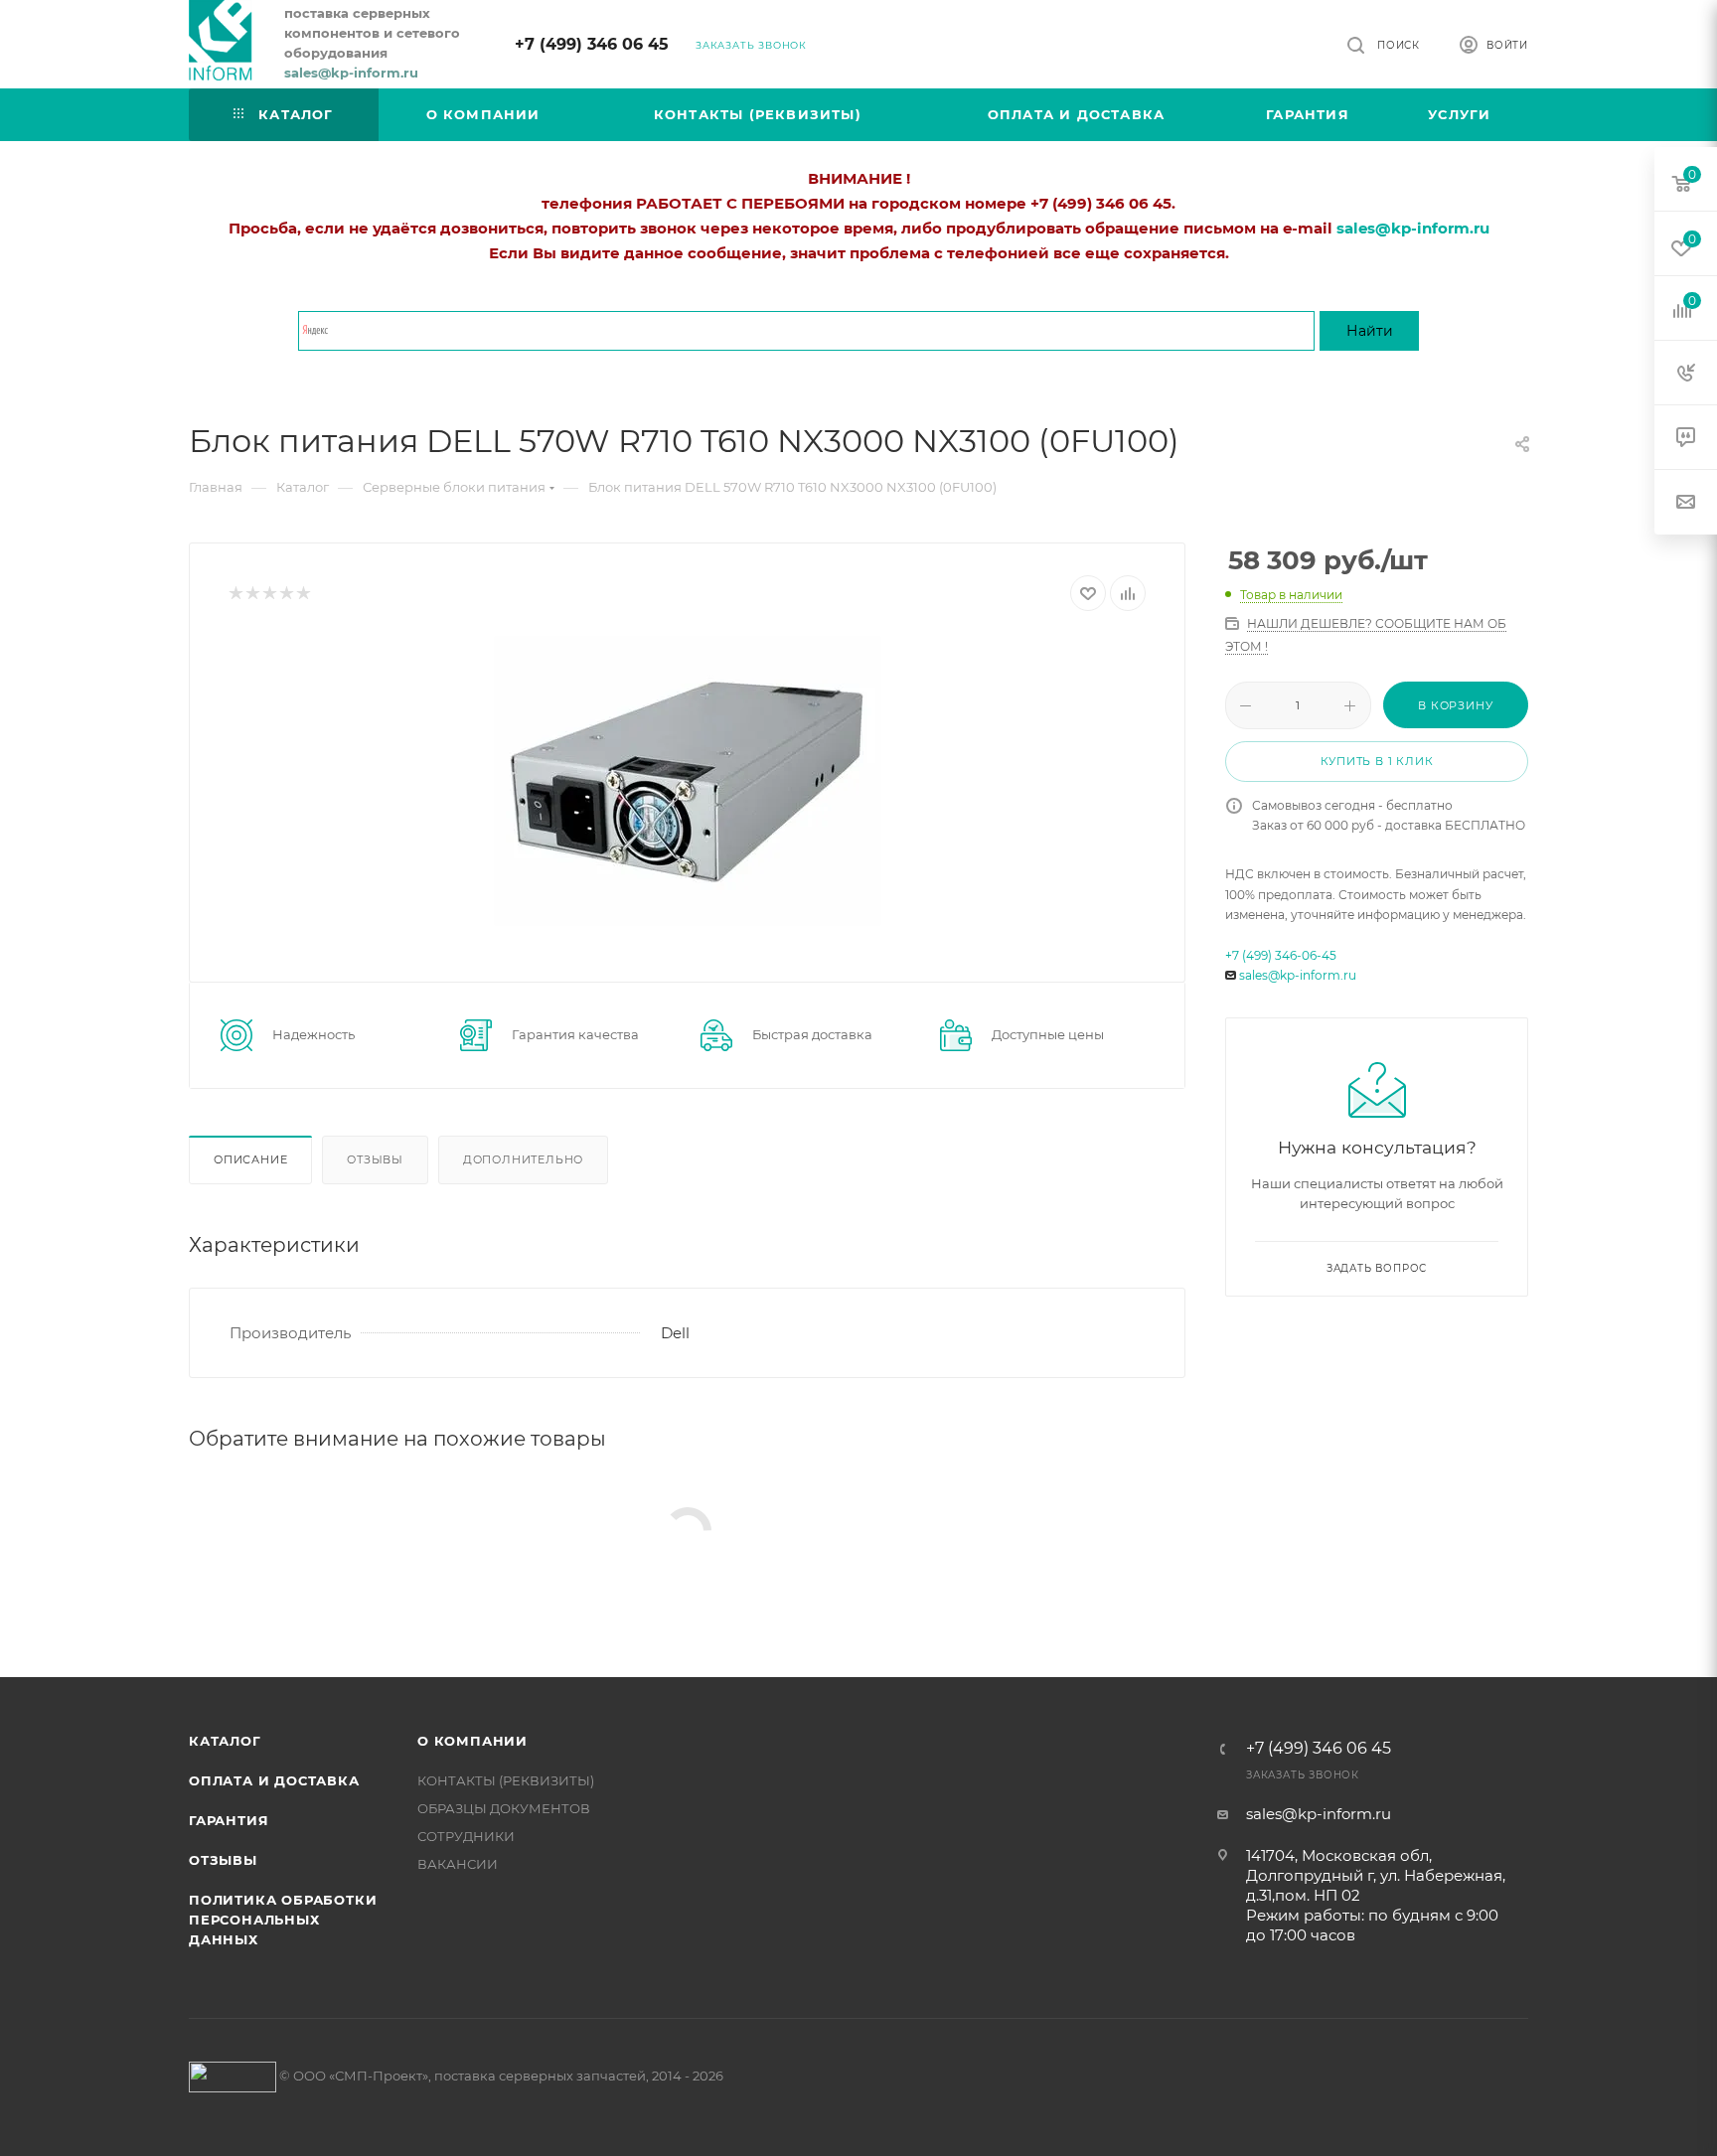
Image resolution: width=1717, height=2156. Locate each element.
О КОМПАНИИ (472, 1741)
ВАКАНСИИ (458, 1864)
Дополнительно (523, 1159)
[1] (235, 594)
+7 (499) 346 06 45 (592, 44)
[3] (269, 594)
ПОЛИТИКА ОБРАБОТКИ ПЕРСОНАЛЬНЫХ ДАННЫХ (283, 1920)
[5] (303, 594)
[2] (252, 594)
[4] (286, 594)
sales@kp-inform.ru (1298, 975)
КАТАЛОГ (225, 1741)
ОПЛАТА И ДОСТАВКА (274, 1780)
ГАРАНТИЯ (229, 1820)
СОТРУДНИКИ (466, 1836)
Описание (250, 1159)
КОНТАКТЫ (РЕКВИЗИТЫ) (506, 1780)
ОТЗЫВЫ (223, 1860)
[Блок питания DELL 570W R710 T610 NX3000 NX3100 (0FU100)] (687, 781)
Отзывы (375, 1159)
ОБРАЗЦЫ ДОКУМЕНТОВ (504, 1808)
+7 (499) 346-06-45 (1281, 955)
